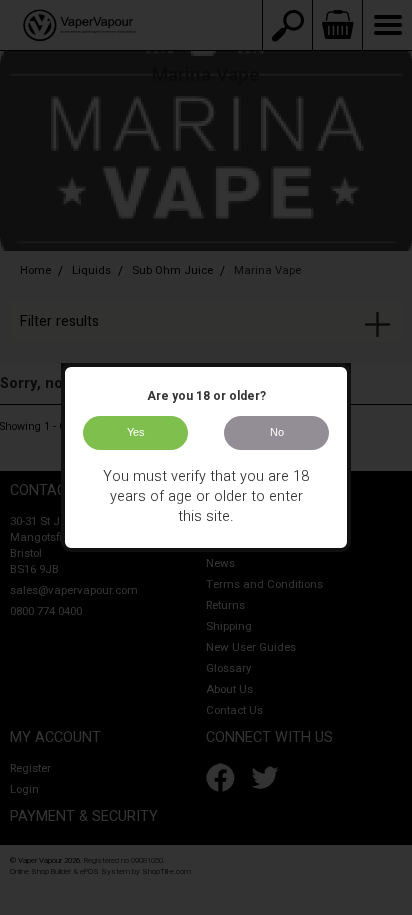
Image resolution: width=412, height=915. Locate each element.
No (277, 432)
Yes (136, 432)
